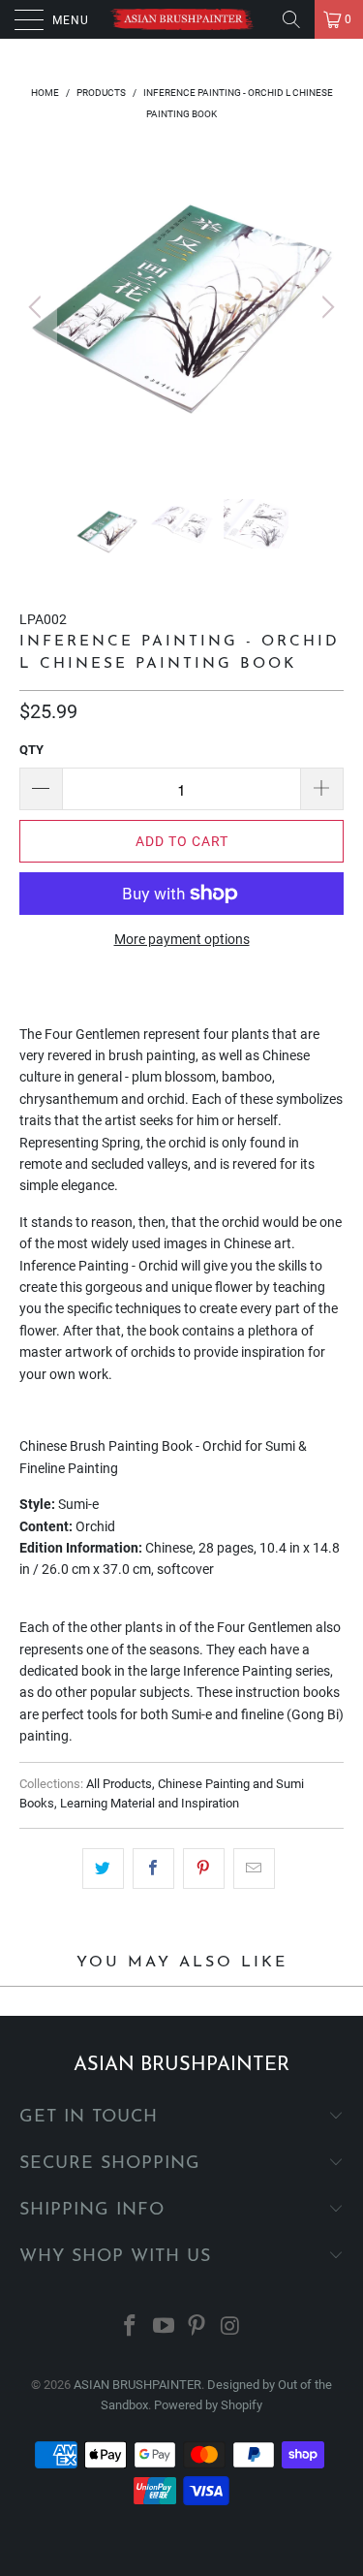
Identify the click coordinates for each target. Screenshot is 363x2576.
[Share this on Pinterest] (204, 1869)
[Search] (291, 19)
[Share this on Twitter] (103, 1869)
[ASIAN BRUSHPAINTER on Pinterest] (197, 2327)
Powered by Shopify (208, 2405)
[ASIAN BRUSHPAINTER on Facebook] (131, 2327)
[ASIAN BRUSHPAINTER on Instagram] (231, 2327)
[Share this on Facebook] (153, 1869)
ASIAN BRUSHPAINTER (137, 2385)
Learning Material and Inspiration (150, 1803)
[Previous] (38, 308)
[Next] (325, 308)
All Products (119, 1784)
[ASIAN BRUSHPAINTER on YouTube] (164, 2327)
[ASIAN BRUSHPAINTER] (182, 19)
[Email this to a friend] (254, 1869)
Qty (31, 750)
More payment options (182, 939)
